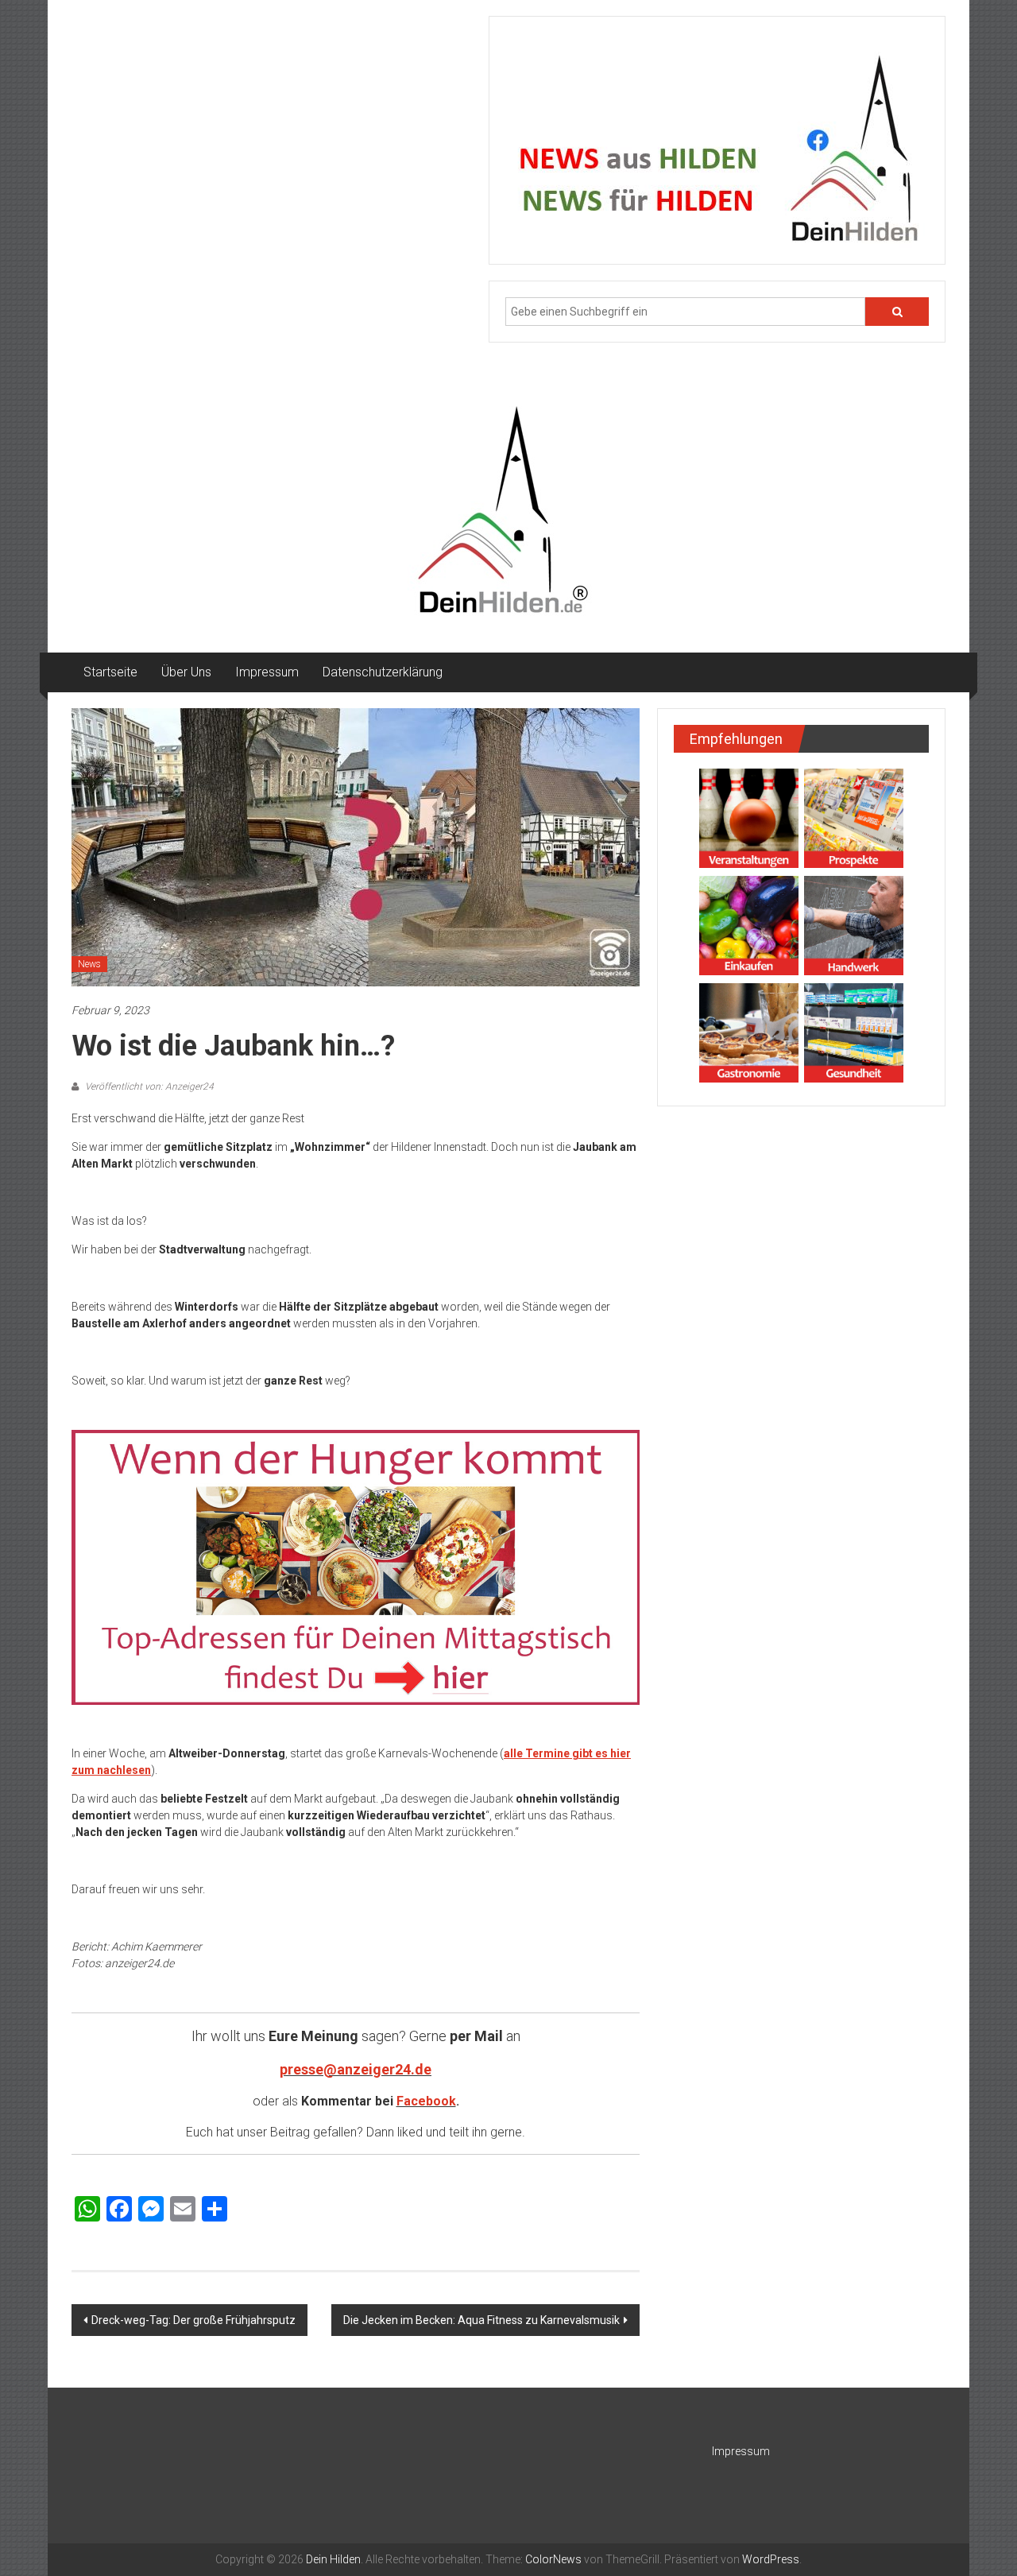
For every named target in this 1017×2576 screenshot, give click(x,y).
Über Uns (186, 672)
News (89, 964)
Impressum (267, 672)
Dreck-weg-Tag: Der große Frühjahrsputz (193, 2320)
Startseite (110, 672)
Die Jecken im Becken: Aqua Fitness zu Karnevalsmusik (481, 2320)
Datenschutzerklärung (383, 672)
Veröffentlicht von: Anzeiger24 (148, 1087)
